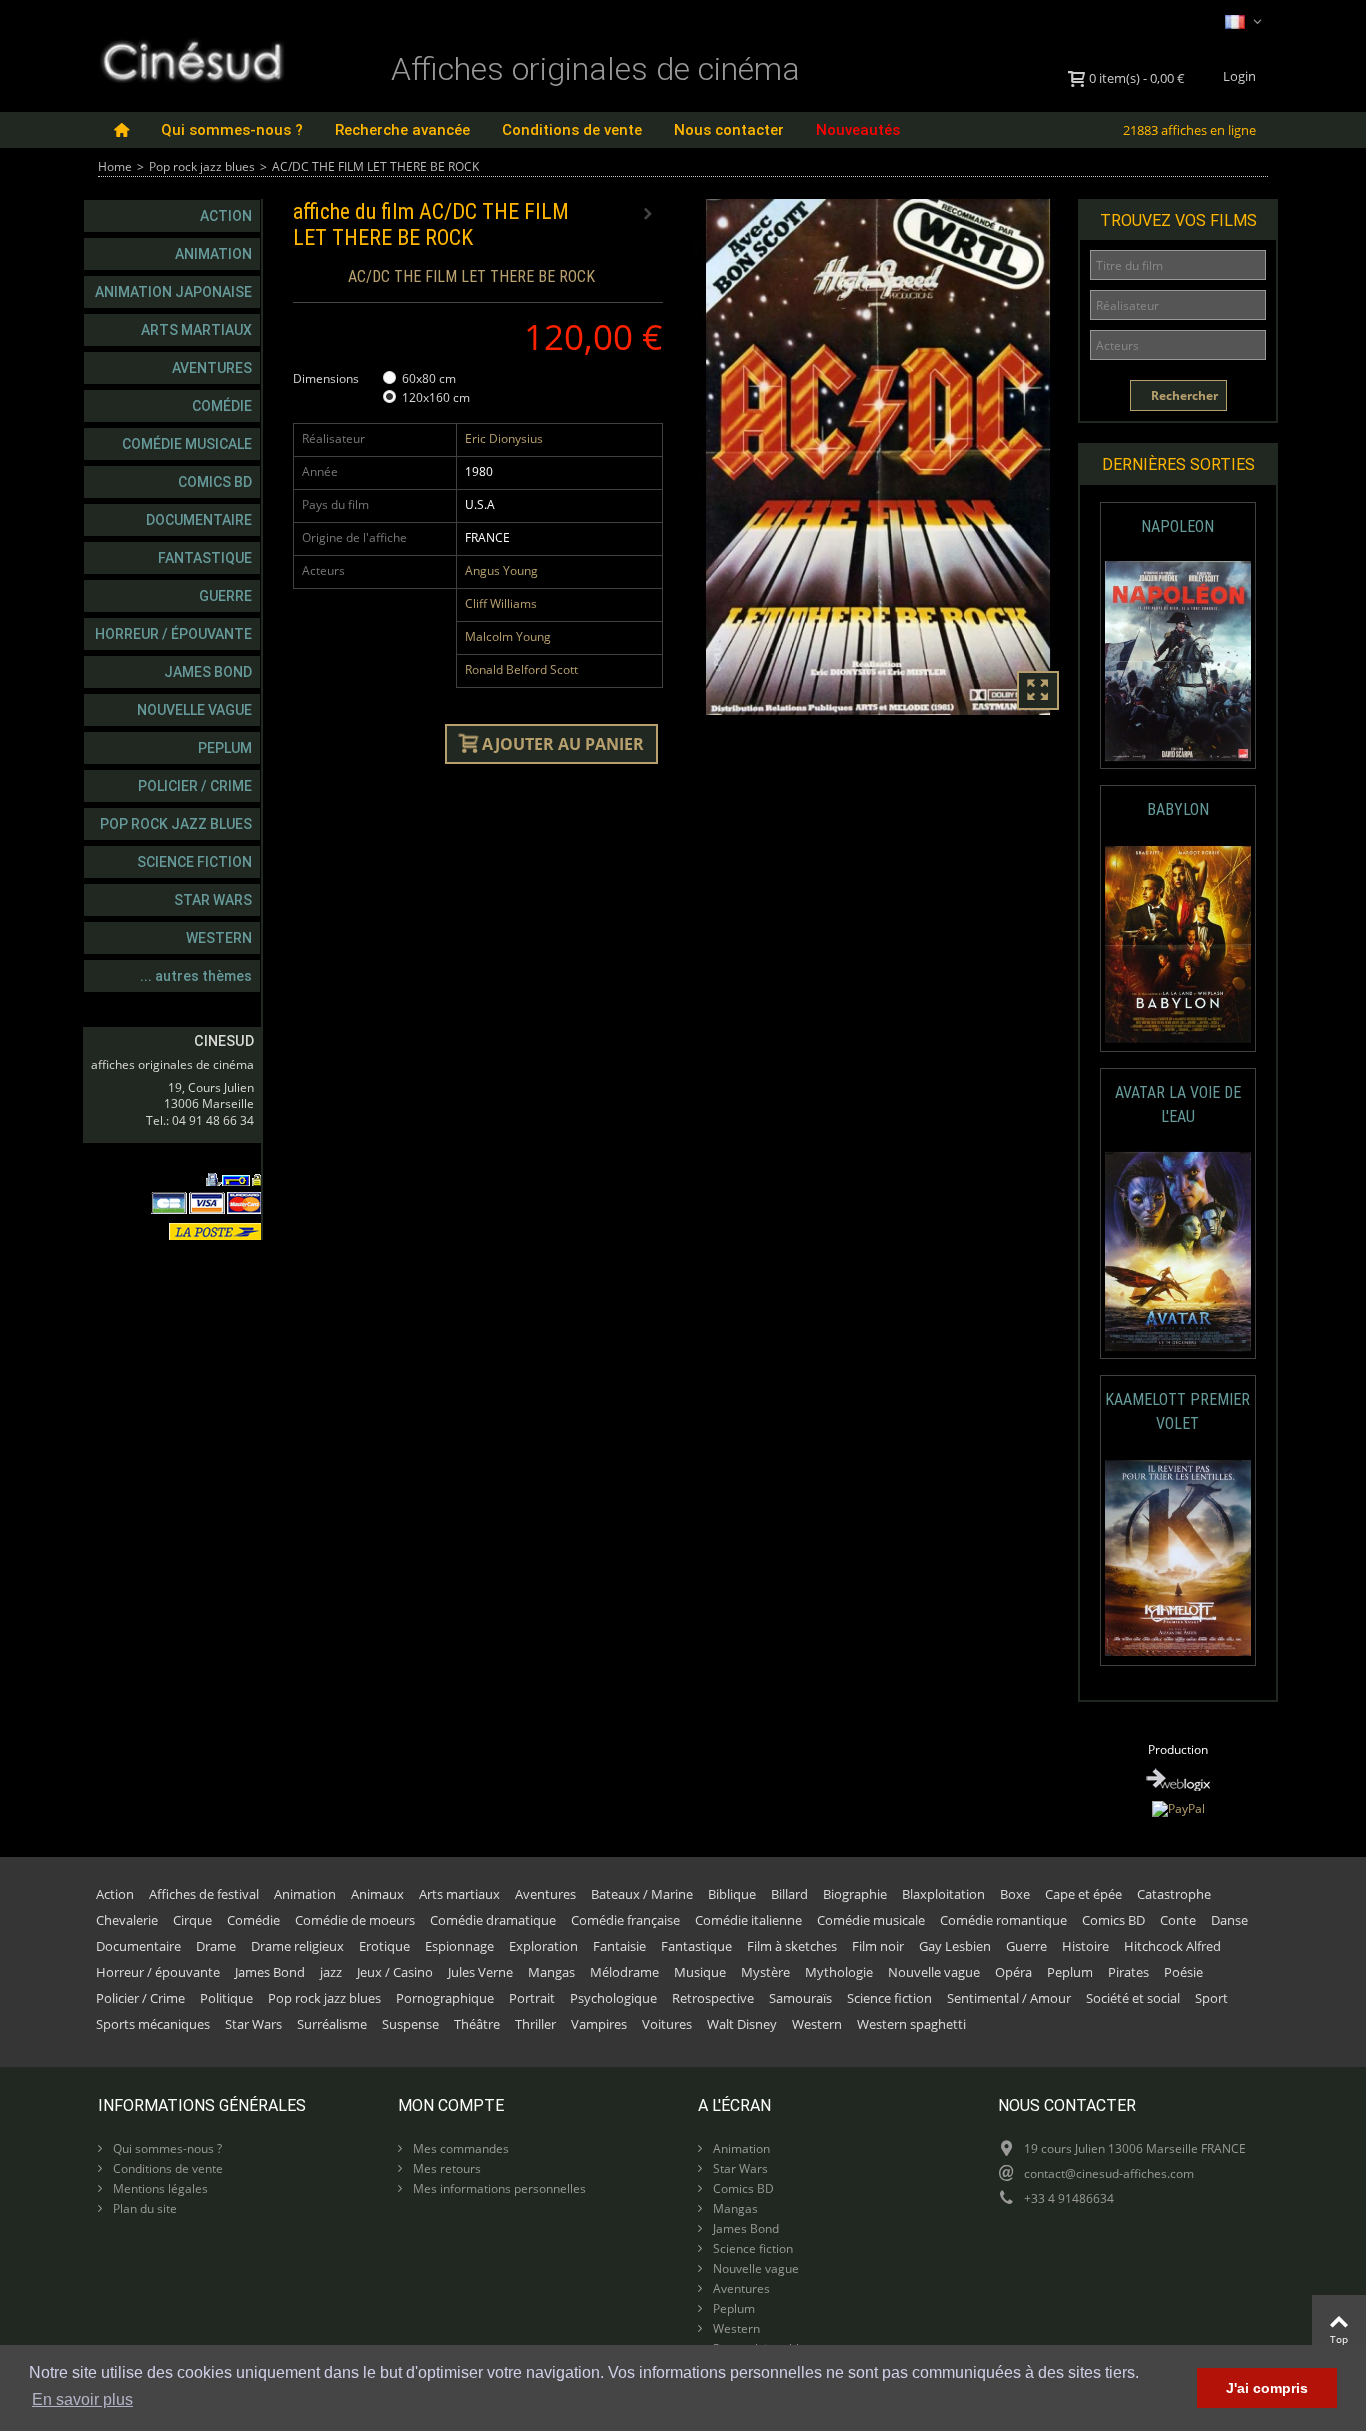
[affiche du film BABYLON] (1178, 944)
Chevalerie (127, 1920)
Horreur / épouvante (173, 634)
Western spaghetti (911, 2024)
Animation (213, 254)
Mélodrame (624, 1972)
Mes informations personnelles (498, 2188)
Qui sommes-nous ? (232, 130)
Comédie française (625, 1920)
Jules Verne (480, 1972)
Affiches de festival (204, 1894)
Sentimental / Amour (1009, 1998)
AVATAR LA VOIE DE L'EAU (1178, 1104)
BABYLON (1178, 809)
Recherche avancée (402, 130)
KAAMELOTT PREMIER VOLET (1177, 1411)
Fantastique (205, 558)
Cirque (192, 1920)
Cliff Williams (501, 603)
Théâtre (477, 2024)
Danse (1229, 1920)
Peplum (225, 748)
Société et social (1133, 1998)
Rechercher (1183, 395)
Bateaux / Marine (642, 1894)
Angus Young (501, 570)
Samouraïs (800, 1998)
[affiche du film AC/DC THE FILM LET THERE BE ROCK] (878, 457)
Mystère (765, 1972)
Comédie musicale (187, 444)
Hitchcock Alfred (1172, 1946)
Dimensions (327, 378)
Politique (226, 1998)
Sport (1211, 1998)
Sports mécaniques (153, 2024)
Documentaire (199, 520)
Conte (1178, 1920)
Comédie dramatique (493, 1920)
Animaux (377, 1894)
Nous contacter (729, 130)
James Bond (208, 672)
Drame (216, 1946)
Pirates (1128, 1972)
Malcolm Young (508, 636)
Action (226, 216)
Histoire (1085, 1946)
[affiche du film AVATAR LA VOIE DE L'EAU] (1178, 1251)
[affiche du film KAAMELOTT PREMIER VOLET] (1178, 1558)
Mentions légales (159, 2188)
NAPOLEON (1177, 526)
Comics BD (215, 482)
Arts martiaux (196, 330)
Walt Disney (742, 2024)
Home (115, 166)
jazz (331, 1972)
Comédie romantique (1003, 1920)
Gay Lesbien (955, 1946)
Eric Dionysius (504, 438)
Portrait (532, 1998)
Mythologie (839, 1972)
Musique (700, 1972)
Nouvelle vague (194, 710)
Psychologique (613, 1998)
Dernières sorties (1178, 464)
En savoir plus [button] (82, 2399)
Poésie (1183, 1972)
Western (219, 938)
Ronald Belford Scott (521, 669)
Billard (789, 1894)
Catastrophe (1174, 1894)
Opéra (1013, 1972)
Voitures (667, 2024)
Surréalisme (332, 2024)
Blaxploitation (943, 1894)
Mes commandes (459, 2148)
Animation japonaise (173, 292)
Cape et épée (1083, 1894)
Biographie (855, 1894)
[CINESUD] (191, 58)
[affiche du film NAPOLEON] (1178, 661)
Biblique (732, 1894)
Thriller (535, 2024)
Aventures (212, 368)
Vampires (599, 2024)
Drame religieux (297, 1946)
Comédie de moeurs (355, 1920)
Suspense (410, 2024)
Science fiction (194, 862)
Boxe (1015, 1894)
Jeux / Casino (395, 1972)
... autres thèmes (196, 976)
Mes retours (445, 2168)
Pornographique (445, 1998)
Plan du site (143, 2208)
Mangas (551, 1972)
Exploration (543, 1946)
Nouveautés (858, 130)
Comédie (222, 406)
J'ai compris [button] (1267, 2388)
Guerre (225, 596)
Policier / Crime (195, 786)
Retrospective (713, 1998)
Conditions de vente (572, 130)
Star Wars (213, 900)
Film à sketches (792, 1946)
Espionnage (459, 1946)
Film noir (878, 1946)
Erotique (384, 1946)
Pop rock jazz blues (202, 166)
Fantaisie (619, 1946)
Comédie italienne (748, 1920)
